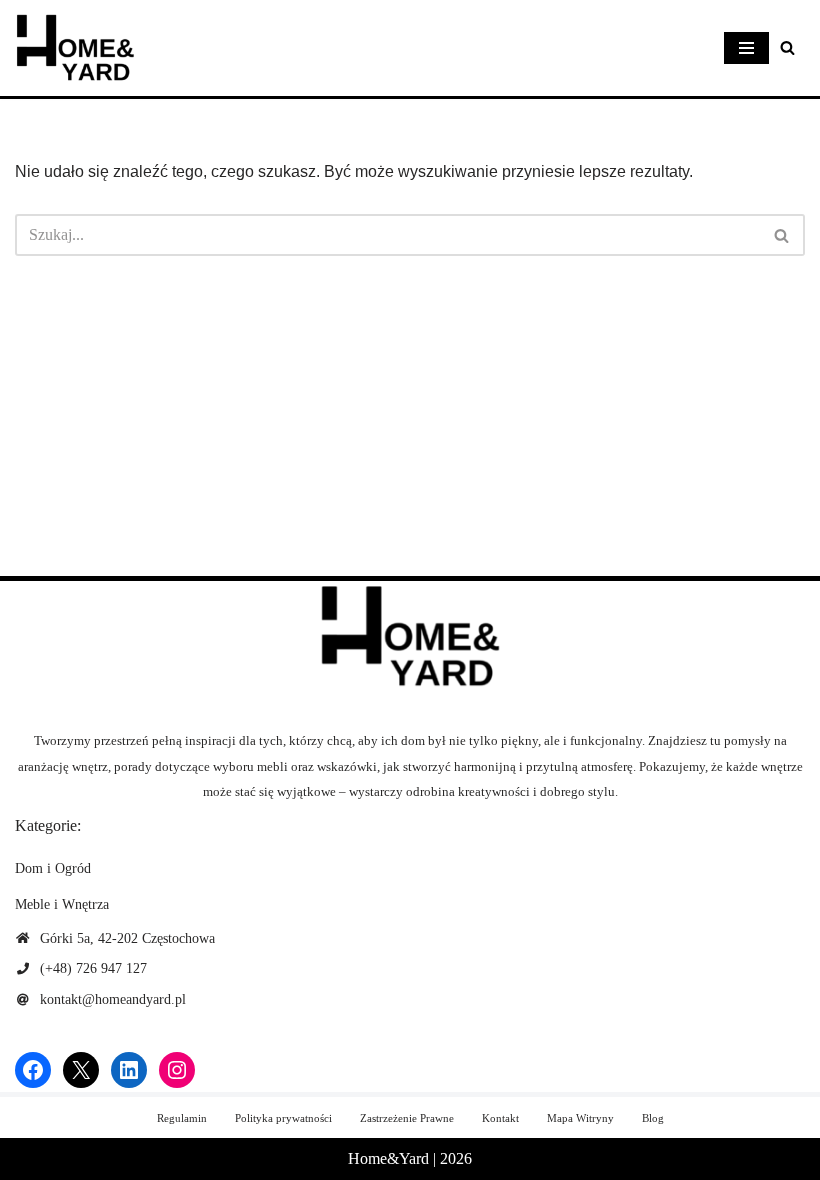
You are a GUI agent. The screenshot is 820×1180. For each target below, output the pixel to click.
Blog (653, 1118)
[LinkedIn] (129, 1070)
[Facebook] (33, 1070)
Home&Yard (388, 1158)
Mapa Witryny (580, 1118)
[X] (81, 1070)
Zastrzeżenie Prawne (407, 1118)
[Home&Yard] (75, 48)
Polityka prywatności (283, 1118)
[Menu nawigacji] (746, 48)
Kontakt (500, 1118)
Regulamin (182, 1118)
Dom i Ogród (53, 868)
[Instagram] (177, 1070)
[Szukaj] (787, 47)
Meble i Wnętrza (62, 904)
